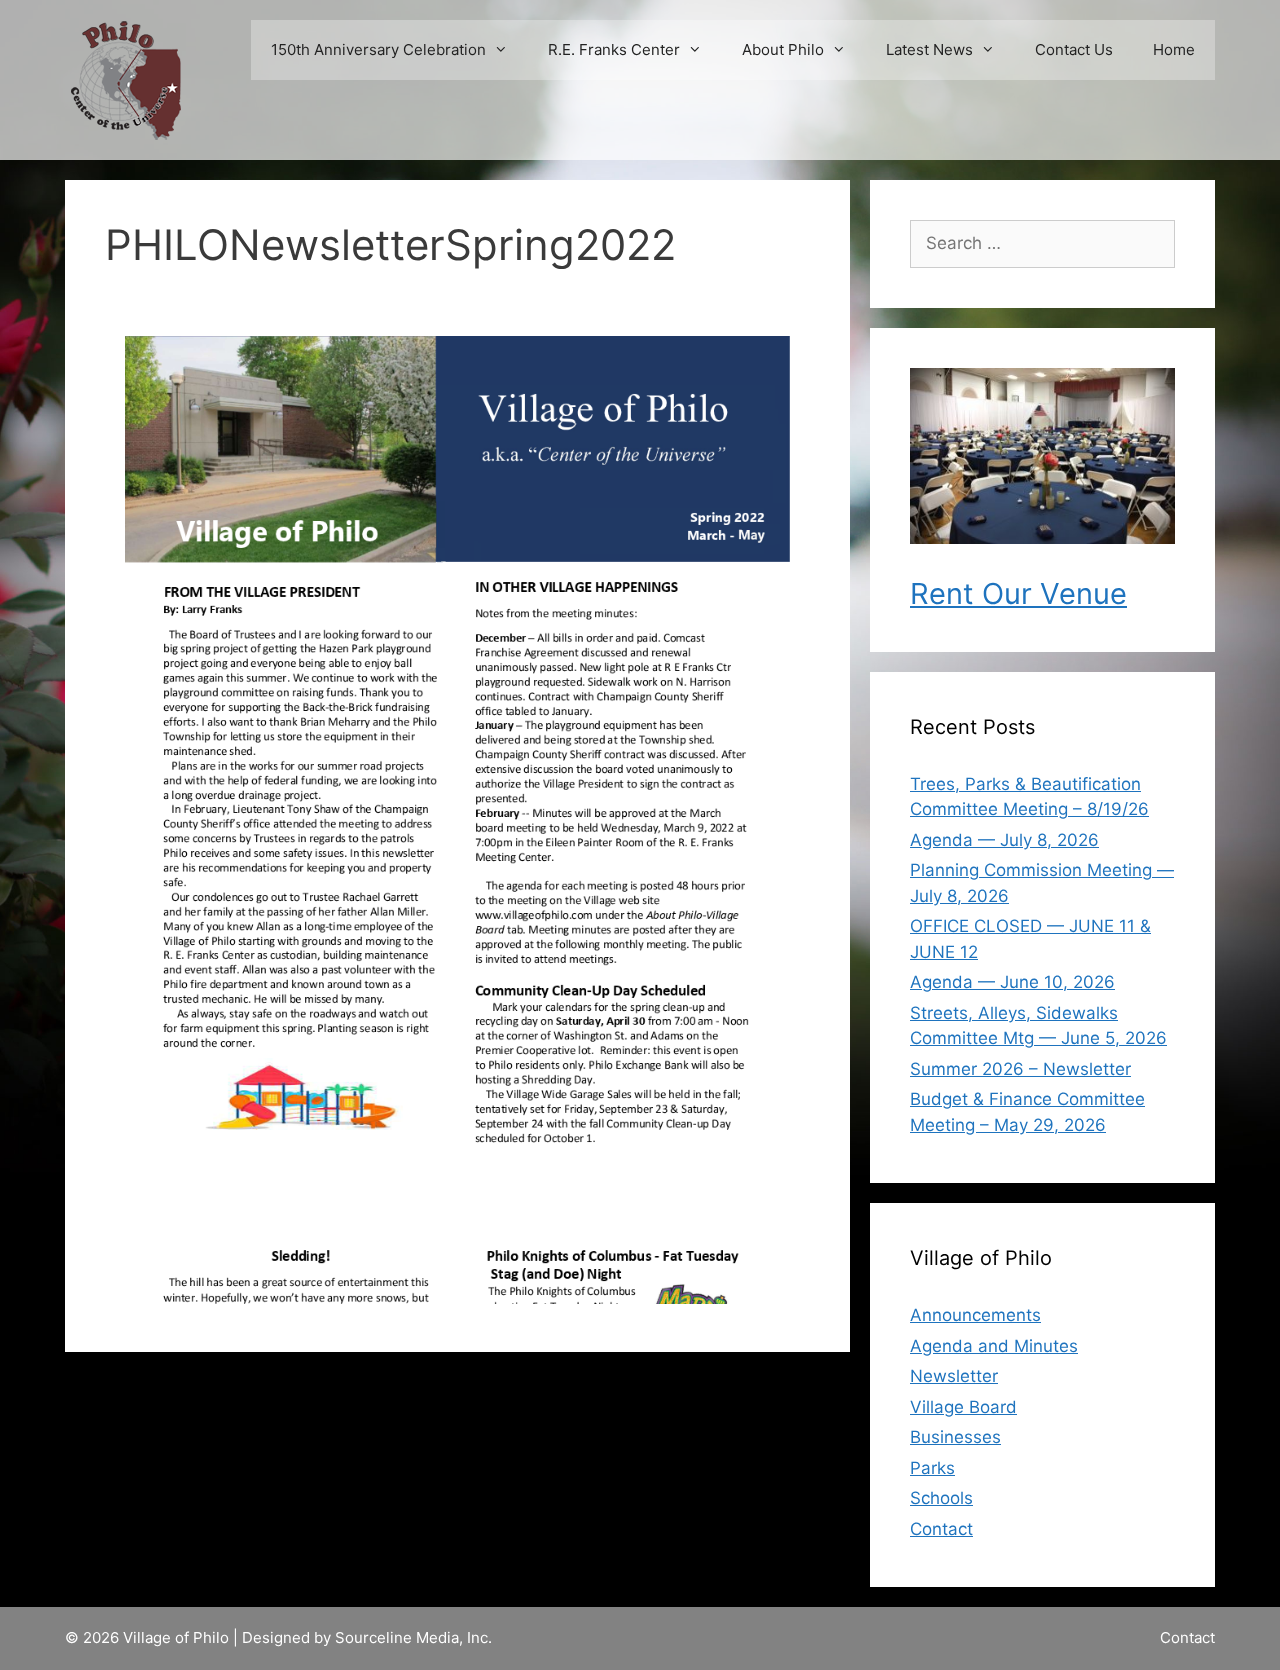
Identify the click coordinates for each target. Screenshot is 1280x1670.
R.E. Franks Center (614, 49)
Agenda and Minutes (994, 1346)
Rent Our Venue (1018, 593)
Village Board (963, 1407)
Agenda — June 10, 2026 (1012, 982)
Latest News (929, 49)
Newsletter (954, 1376)
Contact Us (1074, 49)
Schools (941, 1498)
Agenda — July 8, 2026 (1004, 840)
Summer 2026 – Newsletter (1020, 1069)
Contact (941, 1529)
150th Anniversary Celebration (378, 49)
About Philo (783, 49)
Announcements (975, 1315)
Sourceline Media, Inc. (413, 1637)
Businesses (955, 1437)
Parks (932, 1468)
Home (1174, 49)
